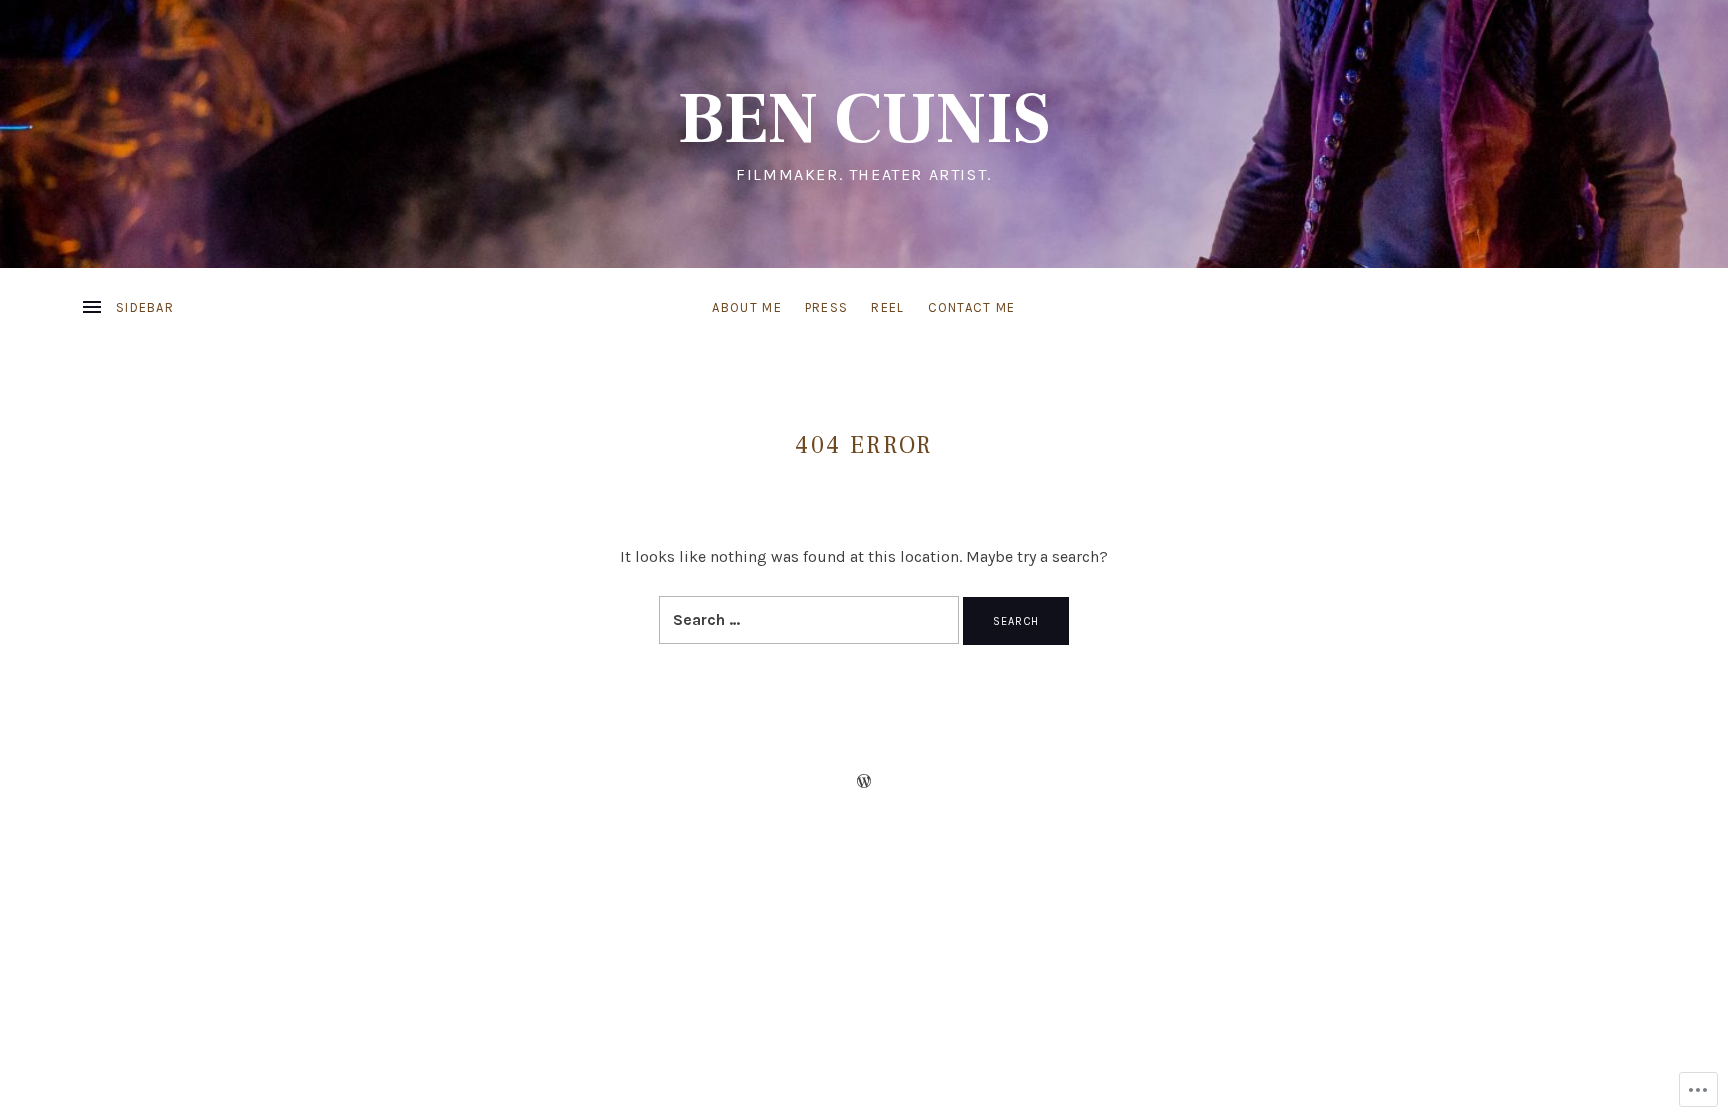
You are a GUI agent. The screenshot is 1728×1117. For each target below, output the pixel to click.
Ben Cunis (864, 119)
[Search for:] (811, 619)
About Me (746, 307)
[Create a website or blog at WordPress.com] (864, 781)
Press (827, 307)
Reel (887, 307)
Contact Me (972, 307)
